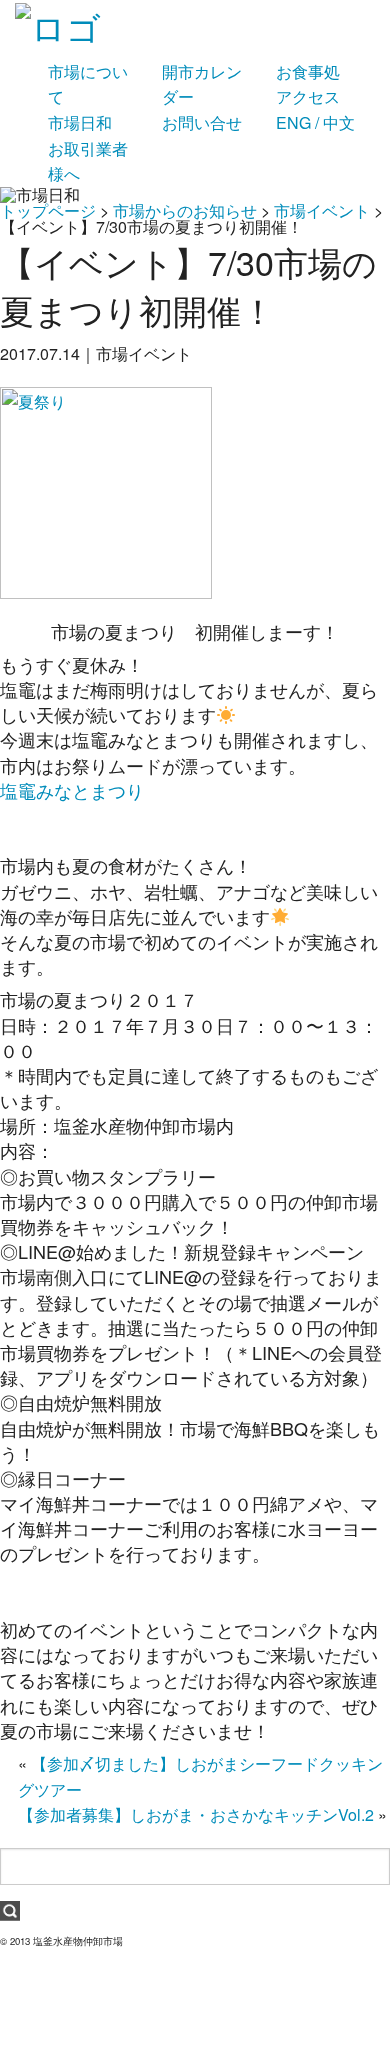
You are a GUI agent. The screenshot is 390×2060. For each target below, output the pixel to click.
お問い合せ (202, 122)
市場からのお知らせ (185, 210)
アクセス (308, 96)
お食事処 (308, 71)
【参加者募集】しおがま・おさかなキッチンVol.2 (196, 1814)
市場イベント (322, 210)
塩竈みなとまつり (72, 790)
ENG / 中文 (315, 122)
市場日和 (80, 122)
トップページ (48, 210)
